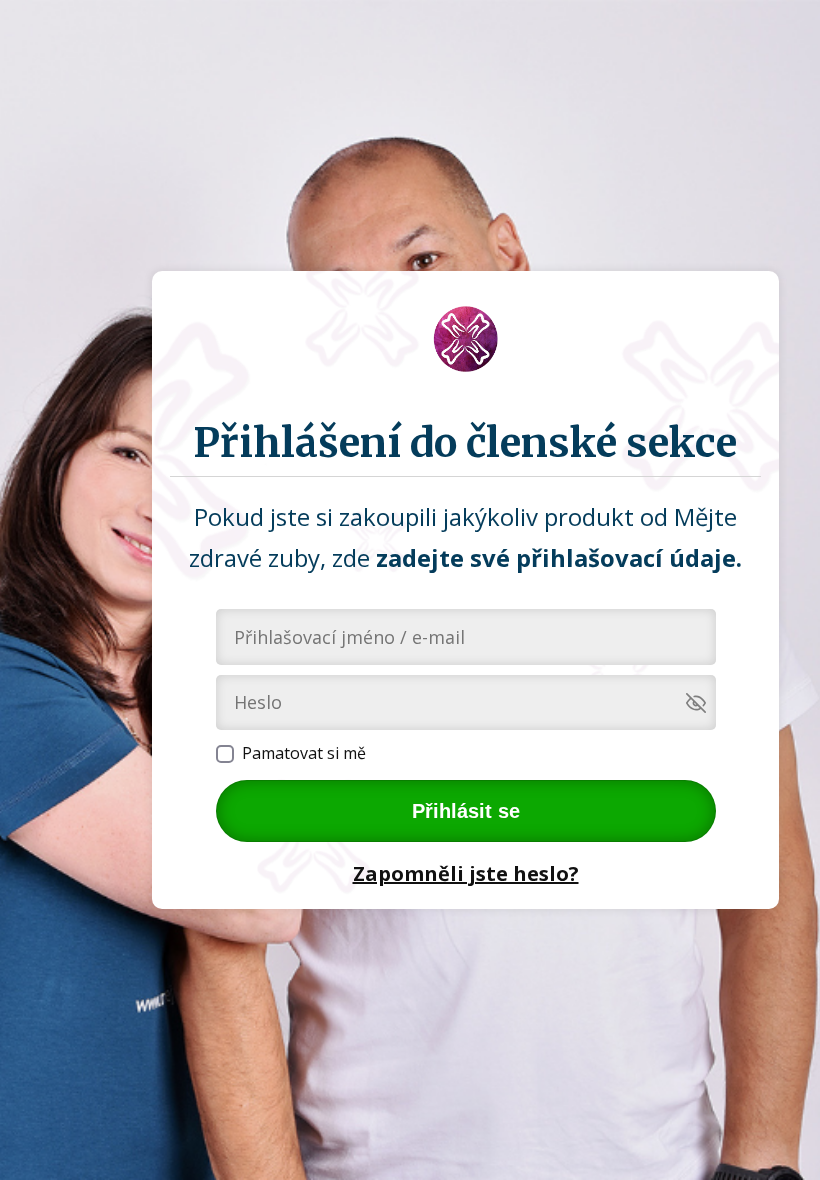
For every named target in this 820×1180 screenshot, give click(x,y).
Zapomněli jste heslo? (466, 873)
